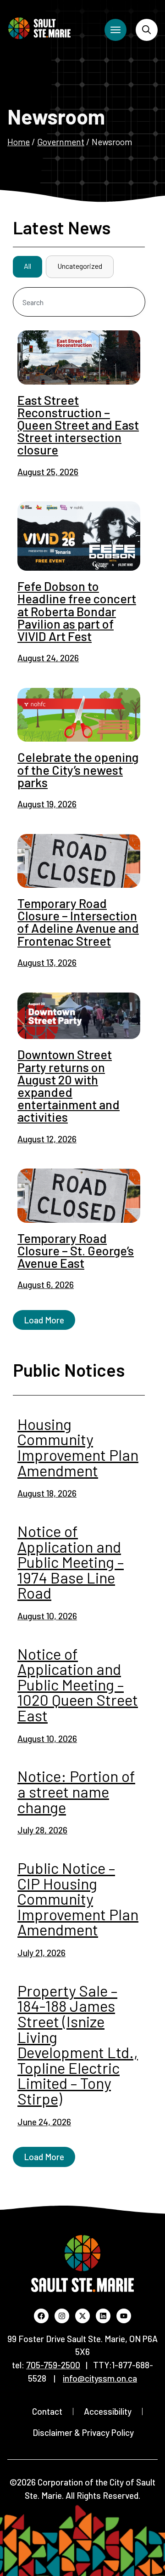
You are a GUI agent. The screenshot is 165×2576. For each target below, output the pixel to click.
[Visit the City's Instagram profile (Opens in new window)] (62, 2316)
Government (61, 142)
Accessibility (108, 2411)
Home (19, 142)
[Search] (147, 30)
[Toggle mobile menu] (115, 30)
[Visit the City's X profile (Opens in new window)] (82, 2316)
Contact (47, 2411)
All (27, 266)
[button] (44, 1320)
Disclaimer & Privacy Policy (83, 2432)
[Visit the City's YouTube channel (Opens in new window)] (124, 2316)
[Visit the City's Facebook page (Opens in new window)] (41, 2316)
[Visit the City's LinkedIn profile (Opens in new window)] (103, 2316)
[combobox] (79, 302)
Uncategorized (80, 266)
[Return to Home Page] (39, 28)
